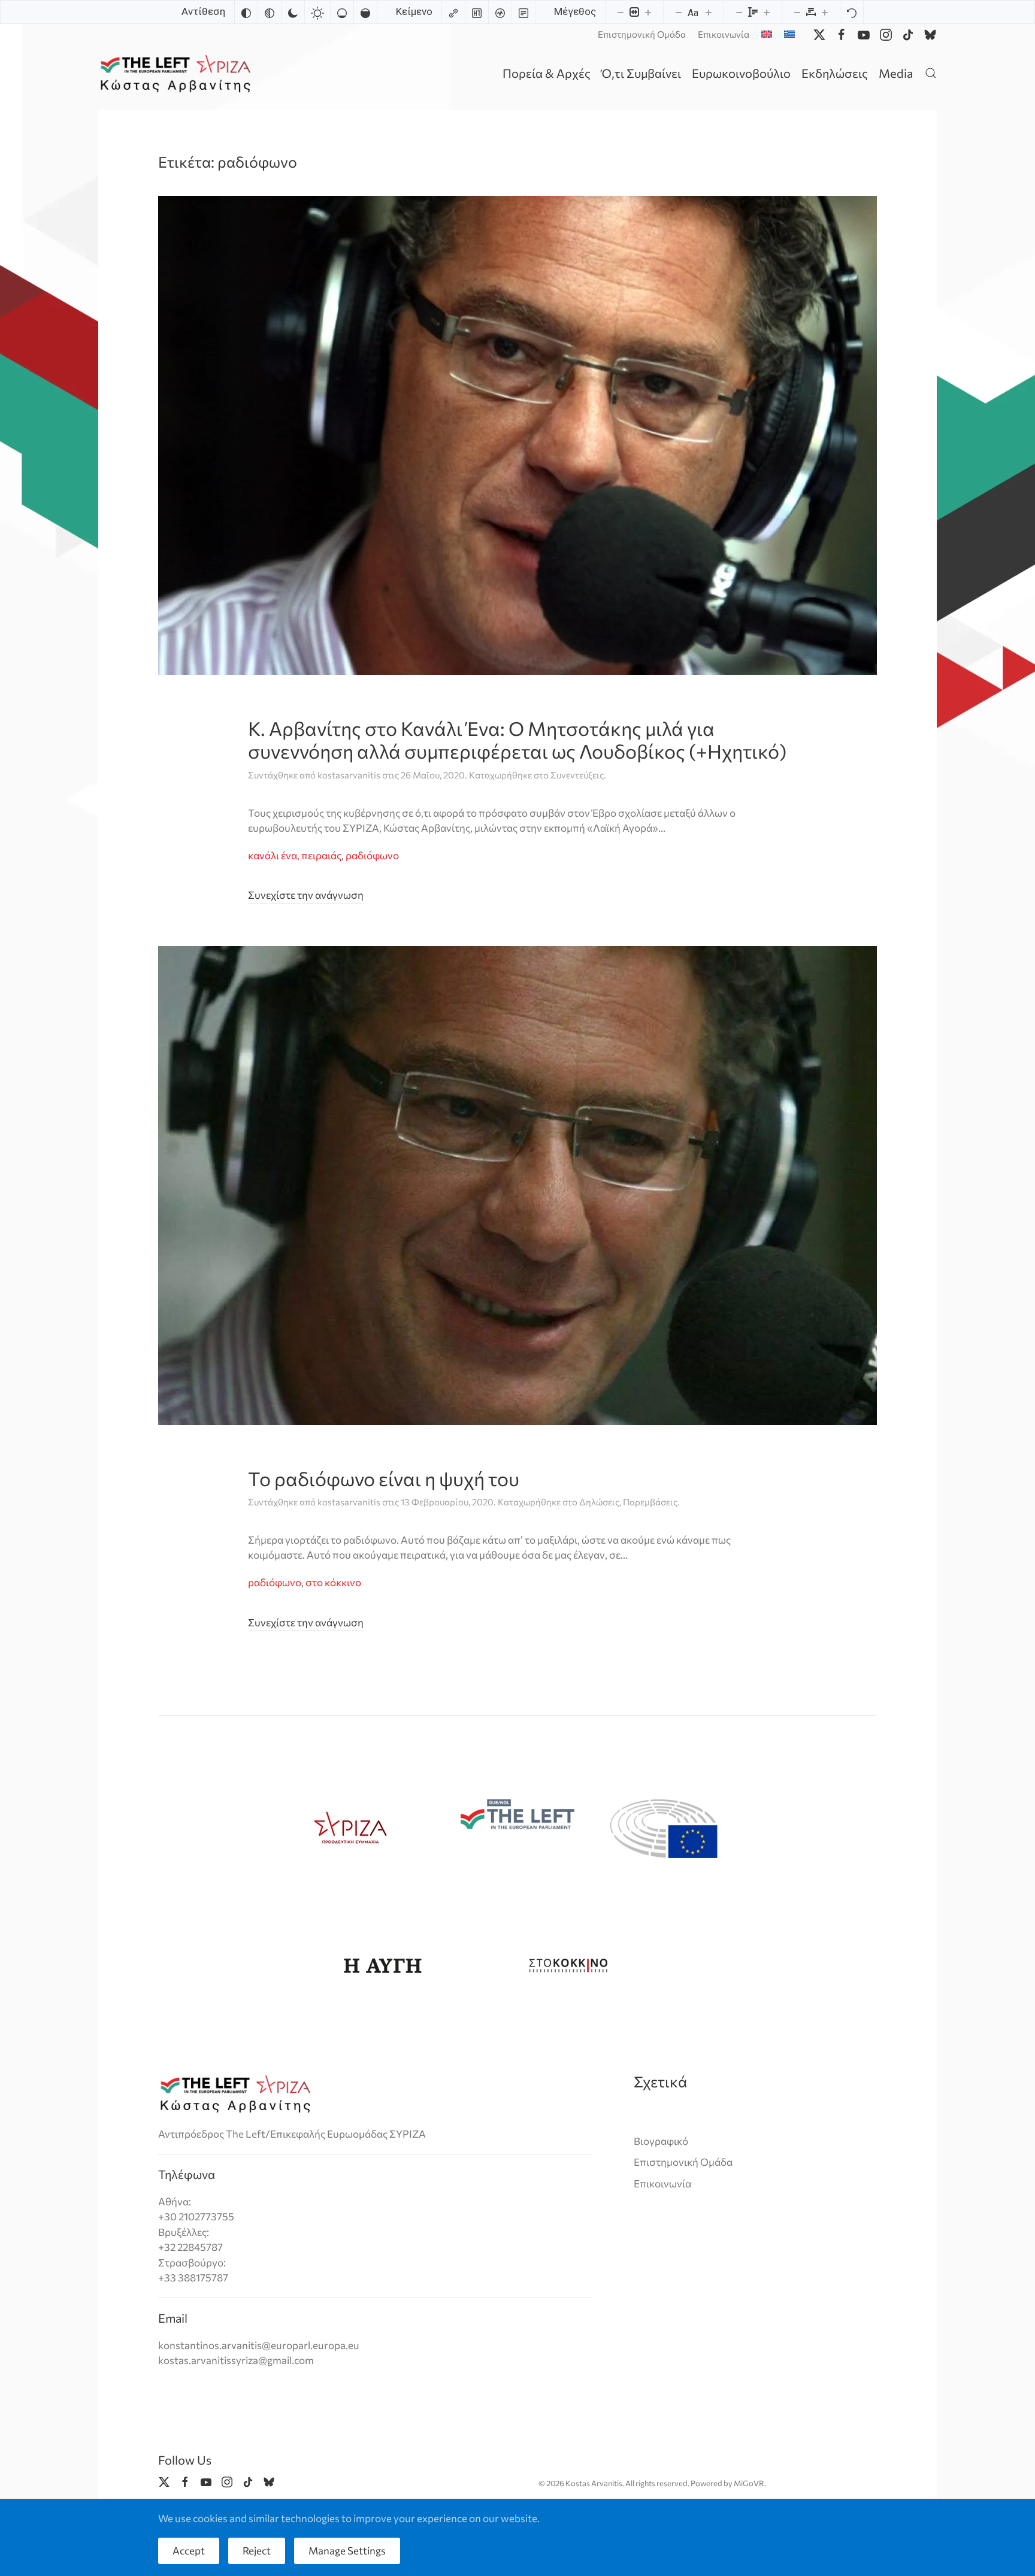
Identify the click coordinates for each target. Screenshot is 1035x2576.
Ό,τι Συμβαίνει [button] (641, 73)
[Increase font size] (709, 12)
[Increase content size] (648, 12)
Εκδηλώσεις (835, 73)
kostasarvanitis (349, 775)
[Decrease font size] (679, 12)
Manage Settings (347, 2551)
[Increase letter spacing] (825, 12)
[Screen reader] (500, 12)
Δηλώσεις (599, 1502)
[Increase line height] (767, 12)
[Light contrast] (317, 12)
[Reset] (852, 12)
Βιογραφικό (661, 2141)
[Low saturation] (342, 12)
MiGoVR (749, 2483)
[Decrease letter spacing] (797, 12)
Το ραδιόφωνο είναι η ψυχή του (384, 1478)
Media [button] (896, 73)
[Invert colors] (246, 12)
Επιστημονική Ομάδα (642, 34)
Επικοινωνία (724, 34)
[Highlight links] (453, 12)
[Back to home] (178, 73)
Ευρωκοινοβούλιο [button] (741, 73)
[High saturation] (365, 12)
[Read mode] (523, 12)
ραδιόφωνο (372, 855)
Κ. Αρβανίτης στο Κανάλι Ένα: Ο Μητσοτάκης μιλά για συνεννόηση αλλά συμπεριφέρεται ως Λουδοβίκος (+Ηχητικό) (517, 740)
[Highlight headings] (477, 12)
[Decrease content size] (621, 12)
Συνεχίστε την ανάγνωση (306, 895)
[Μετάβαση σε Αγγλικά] (767, 34)
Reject (257, 2551)
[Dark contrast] (293, 12)
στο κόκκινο (333, 1582)
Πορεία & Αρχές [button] (547, 73)
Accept (189, 2551)
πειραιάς (321, 855)
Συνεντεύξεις (577, 775)
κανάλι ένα (273, 855)
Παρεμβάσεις (650, 1502)
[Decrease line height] (739, 12)
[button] (931, 73)
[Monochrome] (270, 12)
